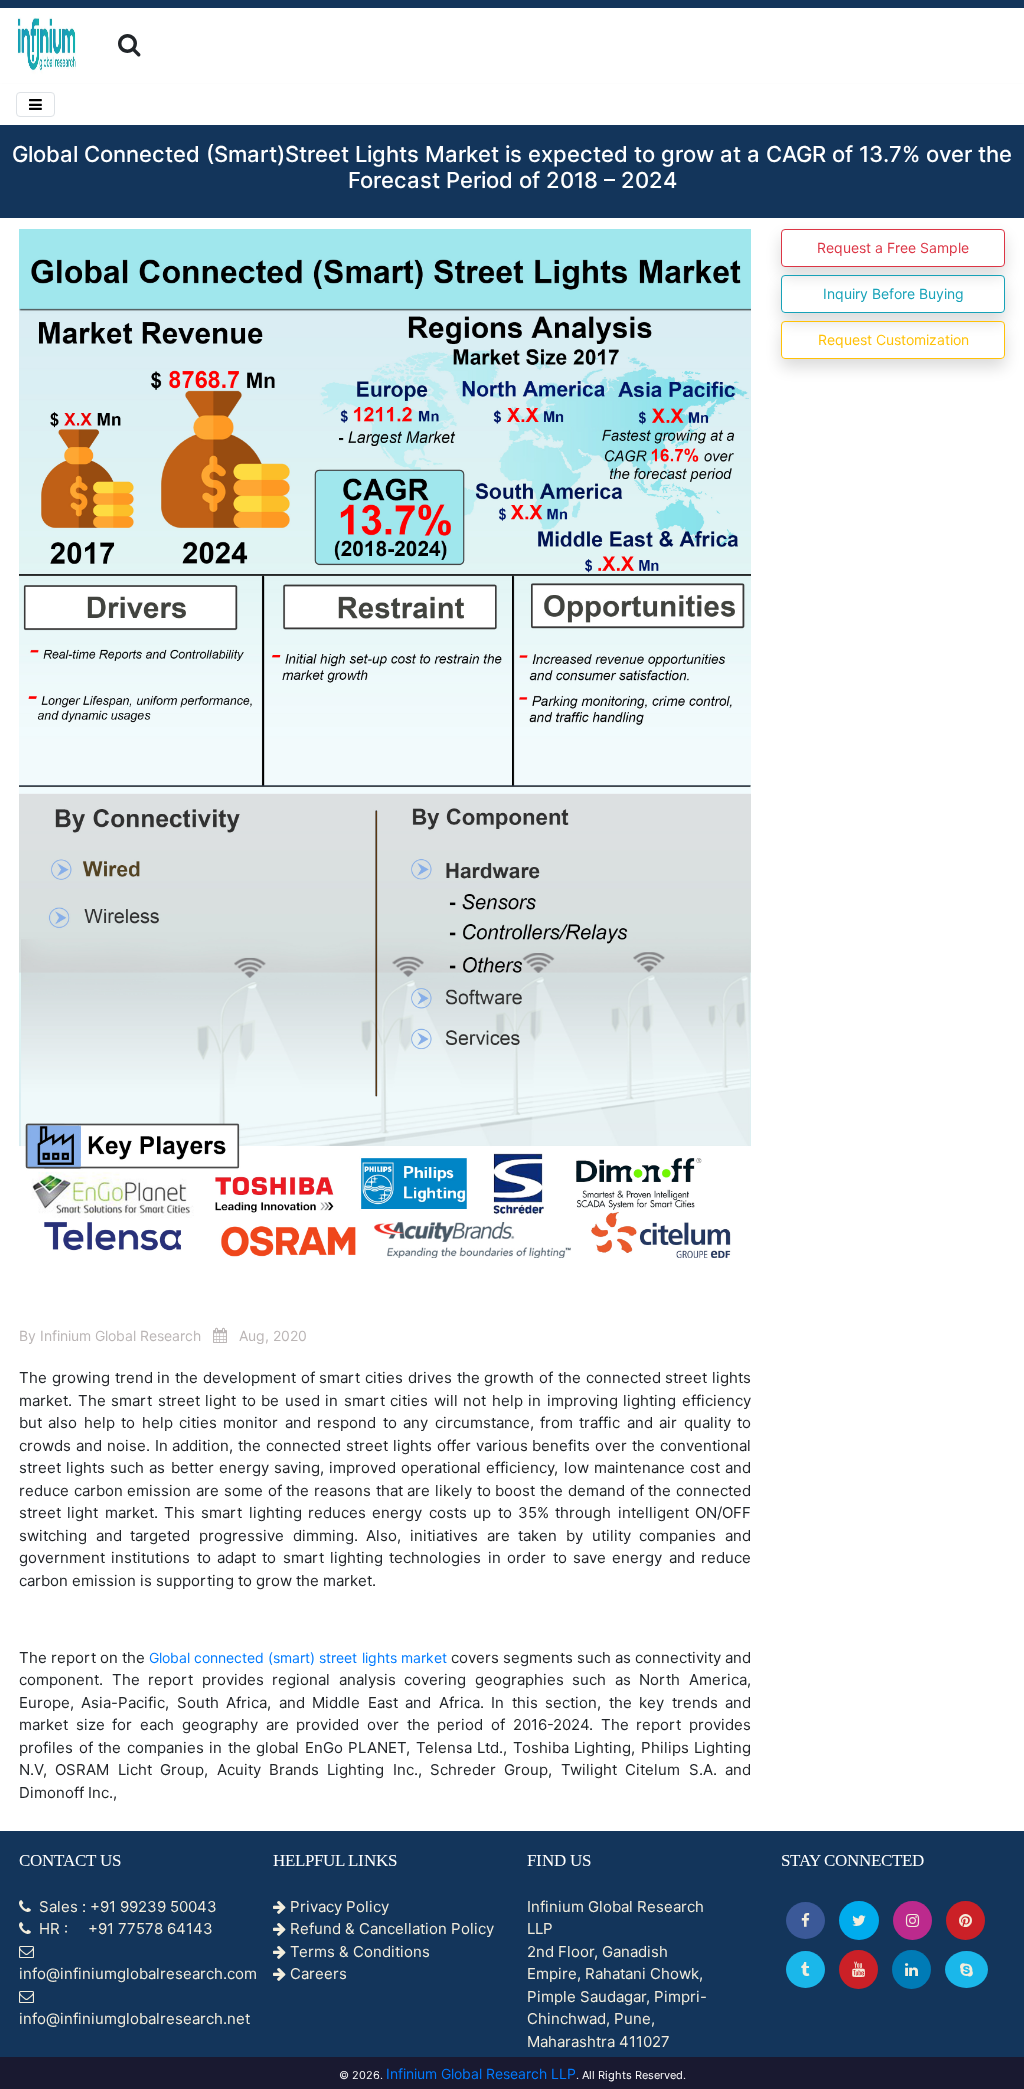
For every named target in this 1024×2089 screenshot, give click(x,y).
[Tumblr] (805, 1969)
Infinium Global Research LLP (481, 2073)
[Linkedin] (911, 1969)
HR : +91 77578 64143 (124, 1928)
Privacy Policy (337, 1906)
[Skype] (966, 1969)
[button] (805, 1920)
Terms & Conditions (358, 1951)
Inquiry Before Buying (893, 293)
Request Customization (893, 339)
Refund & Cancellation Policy (390, 1928)
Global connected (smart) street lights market (299, 1657)
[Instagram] (912, 1920)
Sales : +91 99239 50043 (126, 1906)
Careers (316, 1973)
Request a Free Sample (893, 247)
